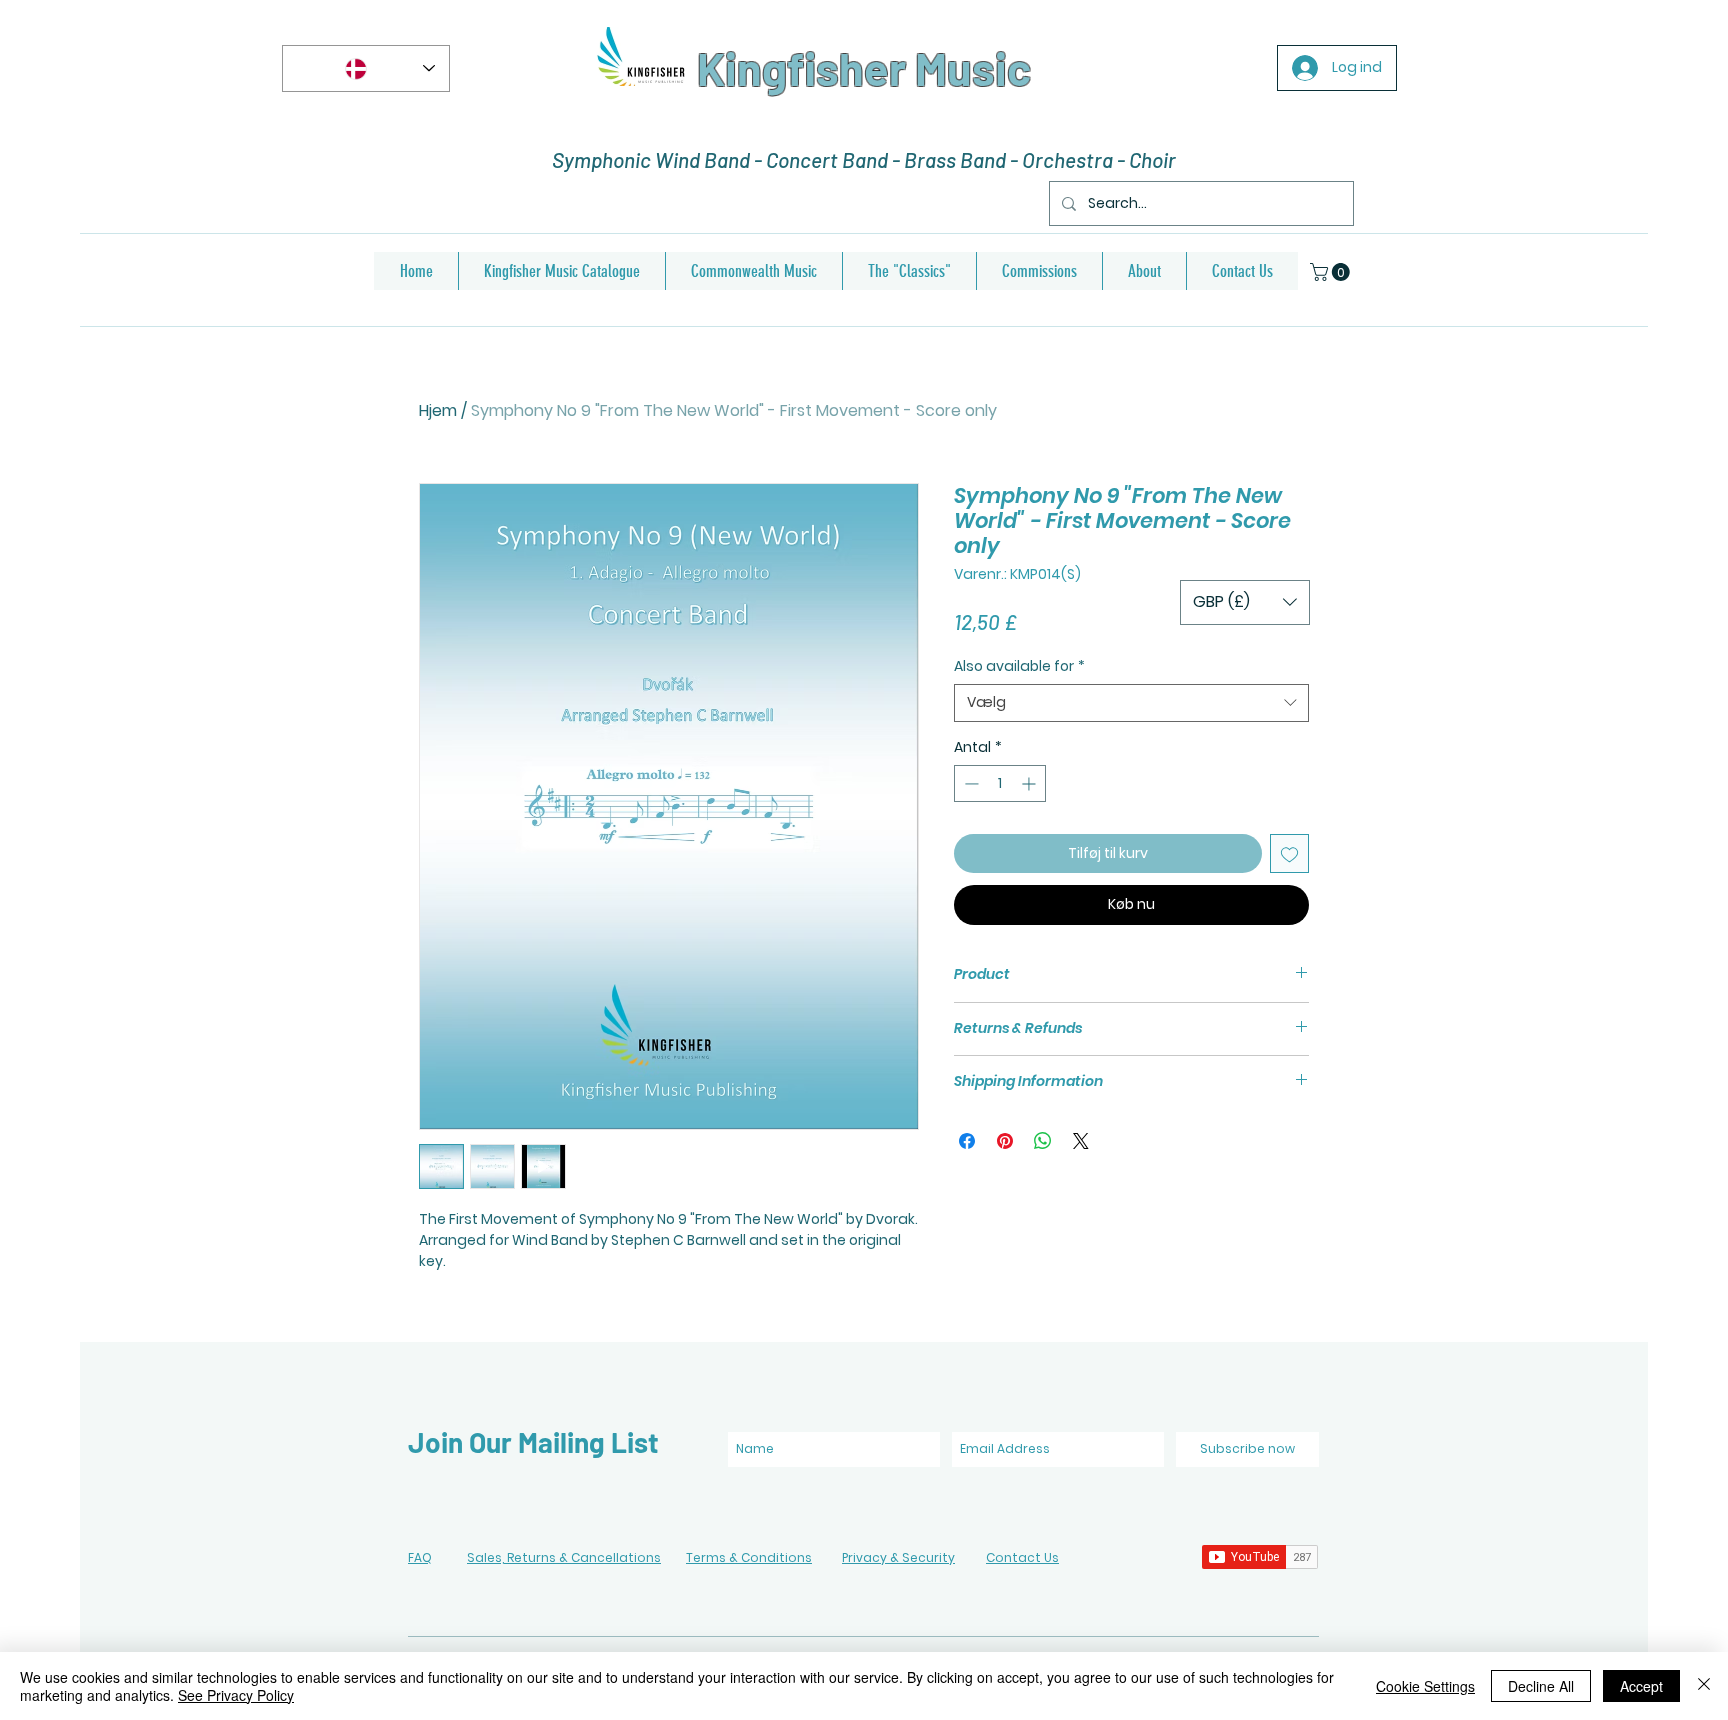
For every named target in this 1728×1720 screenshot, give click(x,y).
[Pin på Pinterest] (1005, 1141)
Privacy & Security (898, 1557)
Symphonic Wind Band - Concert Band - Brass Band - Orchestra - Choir (864, 159)
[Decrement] (969, 783)
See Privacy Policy (236, 1695)
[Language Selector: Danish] (366, 68)
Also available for (1019, 666)
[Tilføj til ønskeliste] (1289, 853)
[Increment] (1030, 783)
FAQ (420, 1557)
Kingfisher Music (864, 68)
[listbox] (1245, 602)
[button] (1332, 272)
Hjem (438, 410)
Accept (1641, 1686)
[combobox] (1131, 703)
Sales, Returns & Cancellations (564, 1557)
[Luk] (1704, 1686)
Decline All (1541, 1686)
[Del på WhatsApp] (1043, 1141)
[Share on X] (1081, 1141)
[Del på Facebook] (967, 1141)
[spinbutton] (1000, 783)
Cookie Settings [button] (1425, 1686)
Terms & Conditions (749, 1557)
